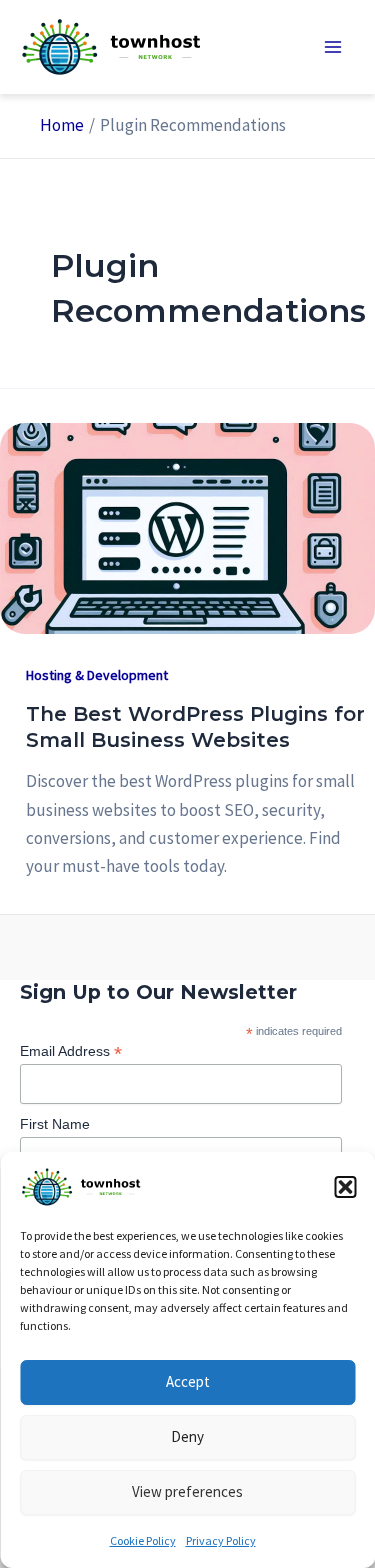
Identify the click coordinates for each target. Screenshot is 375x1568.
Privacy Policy (221, 1540)
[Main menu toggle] (333, 47)
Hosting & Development (97, 675)
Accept (188, 1381)
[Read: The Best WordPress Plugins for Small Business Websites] (187, 527)
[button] (345, 1187)
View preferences (187, 1491)
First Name (55, 1124)
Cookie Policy (143, 1540)
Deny (187, 1436)
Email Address (71, 1051)
